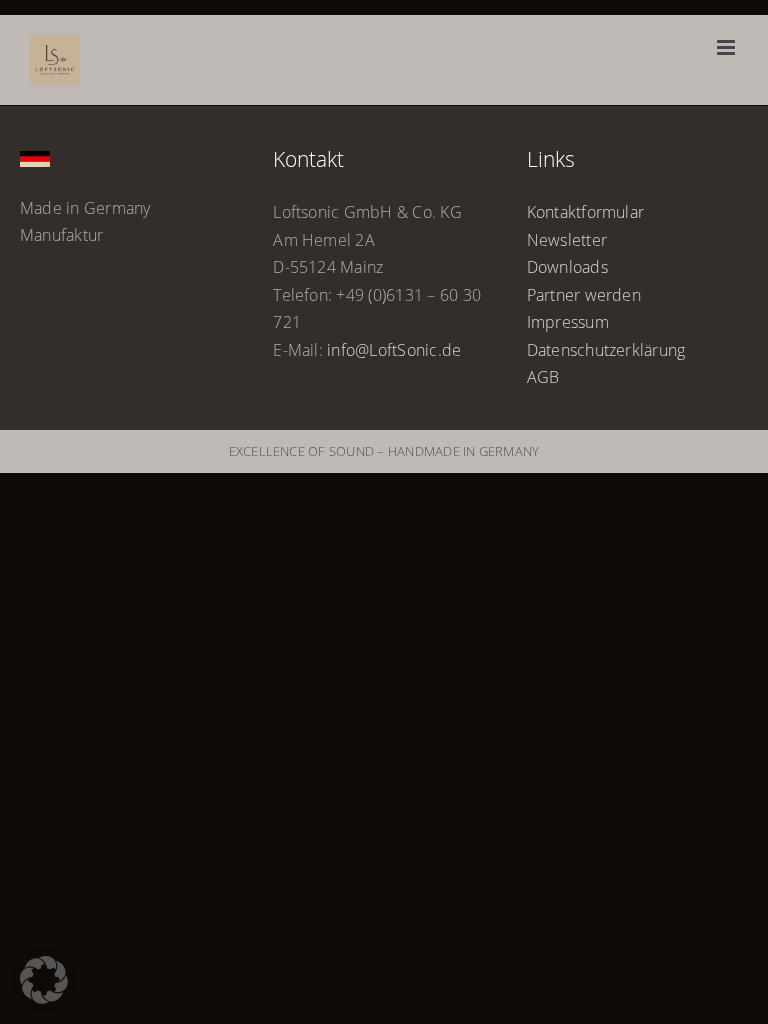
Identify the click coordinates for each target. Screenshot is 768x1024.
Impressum (568, 322)
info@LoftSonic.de (394, 350)
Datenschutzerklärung (606, 350)
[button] (44, 980)
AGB (543, 377)
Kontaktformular (586, 212)
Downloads (567, 267)
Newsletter (567, 240)
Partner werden (584, 295)
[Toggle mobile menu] (727, 47)
